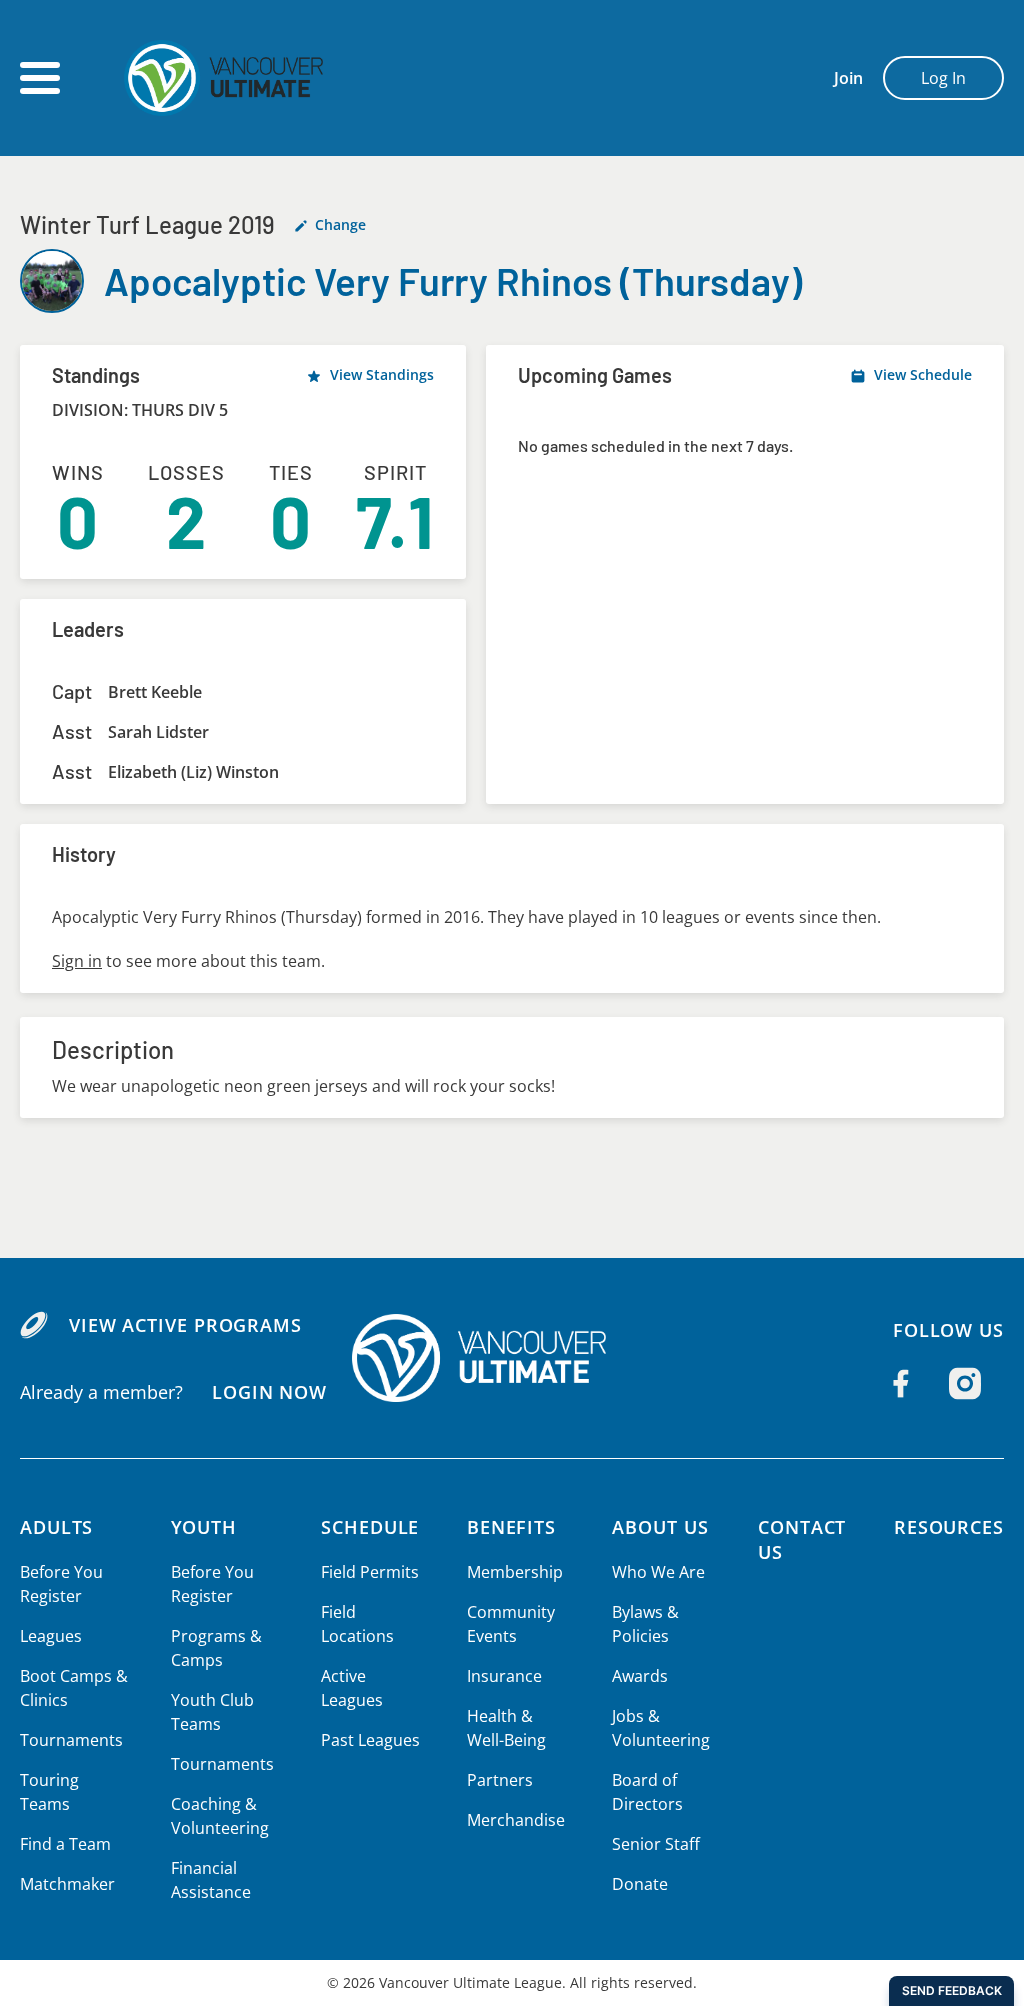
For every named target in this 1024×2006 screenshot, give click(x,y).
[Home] (512, 1358)
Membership (515, 1572)
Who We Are (658, 1572)
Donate (640, 1884)
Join (848, 78)
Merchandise (516, 1820)
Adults (56, 1527)
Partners (500, 1780)
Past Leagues (370, 1740)
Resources (949, 1527)
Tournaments (71, 1740)
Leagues (51, 1636)
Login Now (269, 1392)
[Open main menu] (40, 78)
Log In (943, 78)
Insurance (504, 1676)
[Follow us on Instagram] (965, 1383)
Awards (640, 1676)
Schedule (370, 1527)
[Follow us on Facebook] (901, 1383)
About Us (660, 1527)
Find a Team (65, 1844)
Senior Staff (656, 1844)
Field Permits (370, 1572)
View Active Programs (185, 1325)
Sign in (77, 961)
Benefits (511, 1527)
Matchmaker (67, 1884)
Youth (204, 1527)
